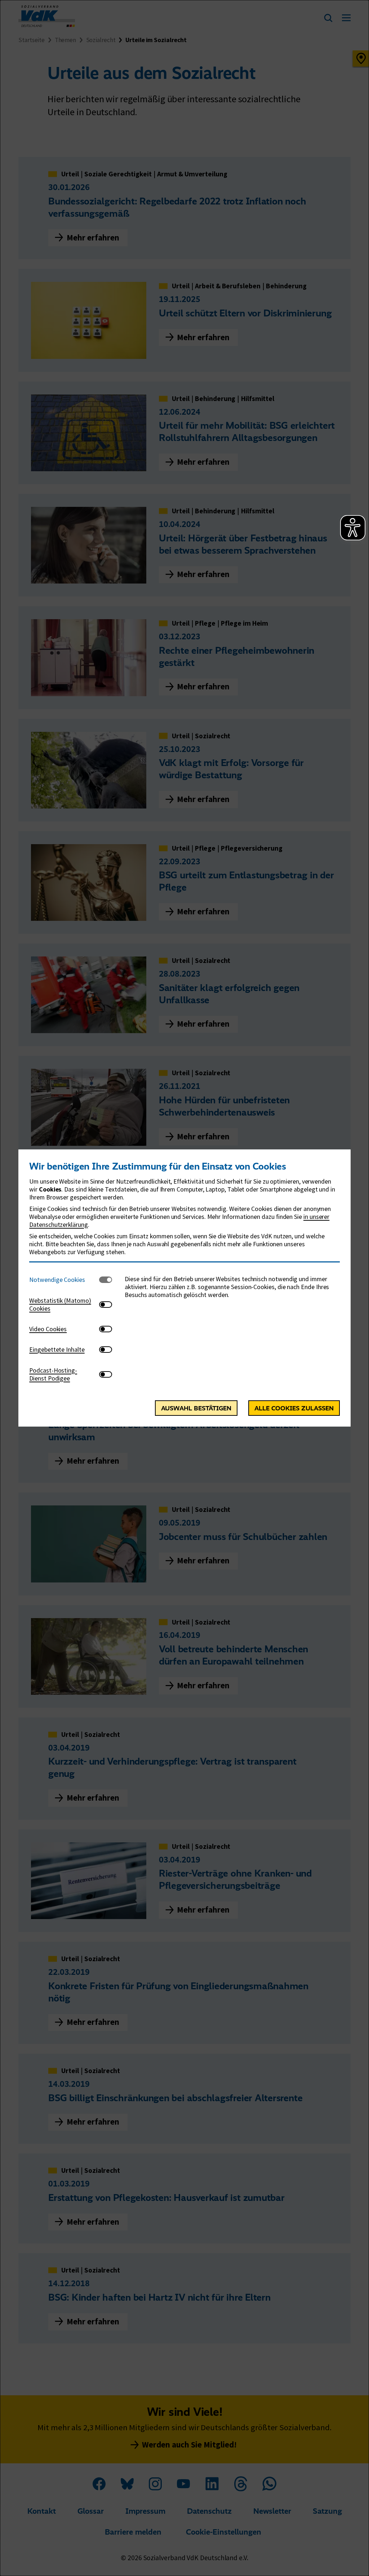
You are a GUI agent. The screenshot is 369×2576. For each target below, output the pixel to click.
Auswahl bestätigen (196, 1408)
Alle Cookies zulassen (294, 1408)
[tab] (64, 1280)
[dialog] (184, 1288)
